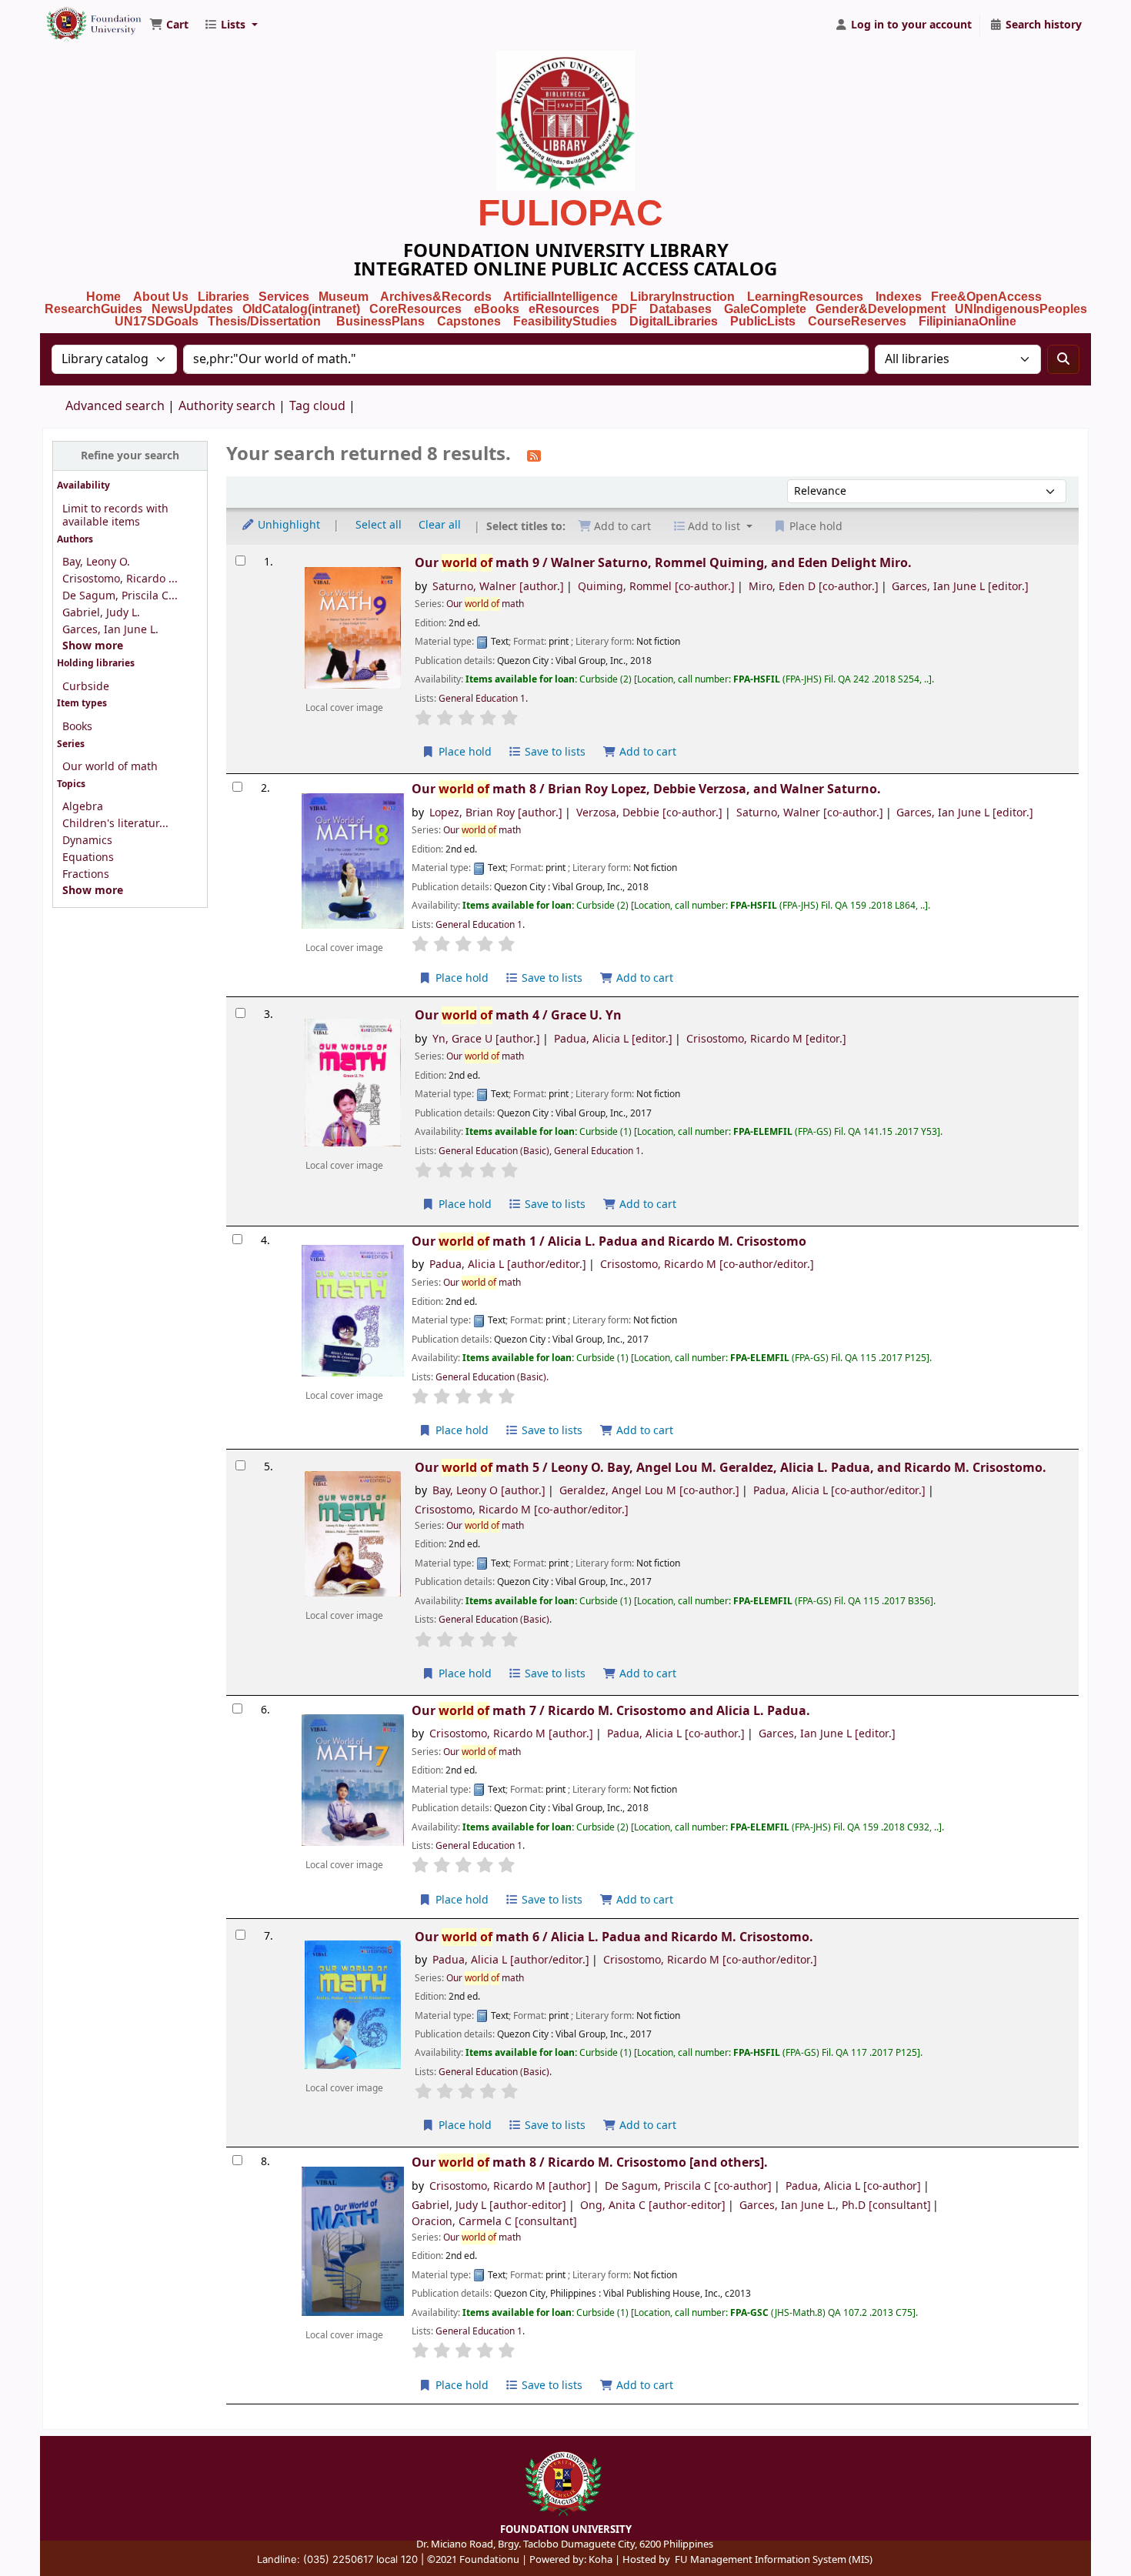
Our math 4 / (518, 1015)
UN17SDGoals (157, 321)
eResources (564, 309)
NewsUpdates (192, 309)
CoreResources (415, 309)
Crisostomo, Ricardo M (766, 1039)
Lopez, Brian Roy (496, 813)
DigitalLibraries (675, 321)
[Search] (1063, 359)
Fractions (86, 874)
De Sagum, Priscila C (688, 2186)
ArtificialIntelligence (560, 297)
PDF (624, 309)
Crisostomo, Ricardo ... (120, 579)
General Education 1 (482, 699)
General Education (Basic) (494, 1151)
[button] (169, 25)
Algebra (83, 807)
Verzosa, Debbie (649, 813)
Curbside (86, 687)
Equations (88, 858)
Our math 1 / (609, 1241)
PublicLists (763, 321)
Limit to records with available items (115, 516)
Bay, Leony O (489, 1491)
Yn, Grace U (486, 1039)
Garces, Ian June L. (110, 630)
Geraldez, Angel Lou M (649, 1491)
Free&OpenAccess (986, 297)
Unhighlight (287, 525)
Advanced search (115, 406)
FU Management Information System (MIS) (774, 2559)
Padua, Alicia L (613, 1039)
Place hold (464, 752)
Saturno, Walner (498, 587)
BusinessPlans (380, 321)
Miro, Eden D (814, 587)
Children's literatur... (115, 824)
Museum (345, 297)
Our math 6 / (614, 1937)
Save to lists (554, 752)
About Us (161, 297)
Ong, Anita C (653, 2206)
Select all (379, 525)
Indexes (899, 297)
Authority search (227, 406)
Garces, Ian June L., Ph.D (835, 2206)
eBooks (497, 309)
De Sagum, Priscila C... (120, 596)
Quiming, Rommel (656, 587)
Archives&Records (436, 297)
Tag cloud (317, 406)
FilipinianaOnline (968, 321)
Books (77, 727)
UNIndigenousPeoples (1021, 309)
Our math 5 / (731, 1468)
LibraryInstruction (684, 297)
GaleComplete (765, 309)
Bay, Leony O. (96, 562)
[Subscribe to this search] (534, 455)
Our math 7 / (611, 1711)
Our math (485, 604)
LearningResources (805, 297)
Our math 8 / (646, 789)
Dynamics (87, 841)
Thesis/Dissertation (264, 321)
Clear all (440, 525)
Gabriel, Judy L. (101, 613)
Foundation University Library (82, 18)
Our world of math (110, 767)
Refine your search (130, 456)
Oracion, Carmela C (494, 2222)
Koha (601, 2559)
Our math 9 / (663, 563)
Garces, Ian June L (960, 587)
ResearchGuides (93, 309)
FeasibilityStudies (565, 321)
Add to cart (646, 752)
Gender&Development (881, 309)
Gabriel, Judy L (489, 2206)
